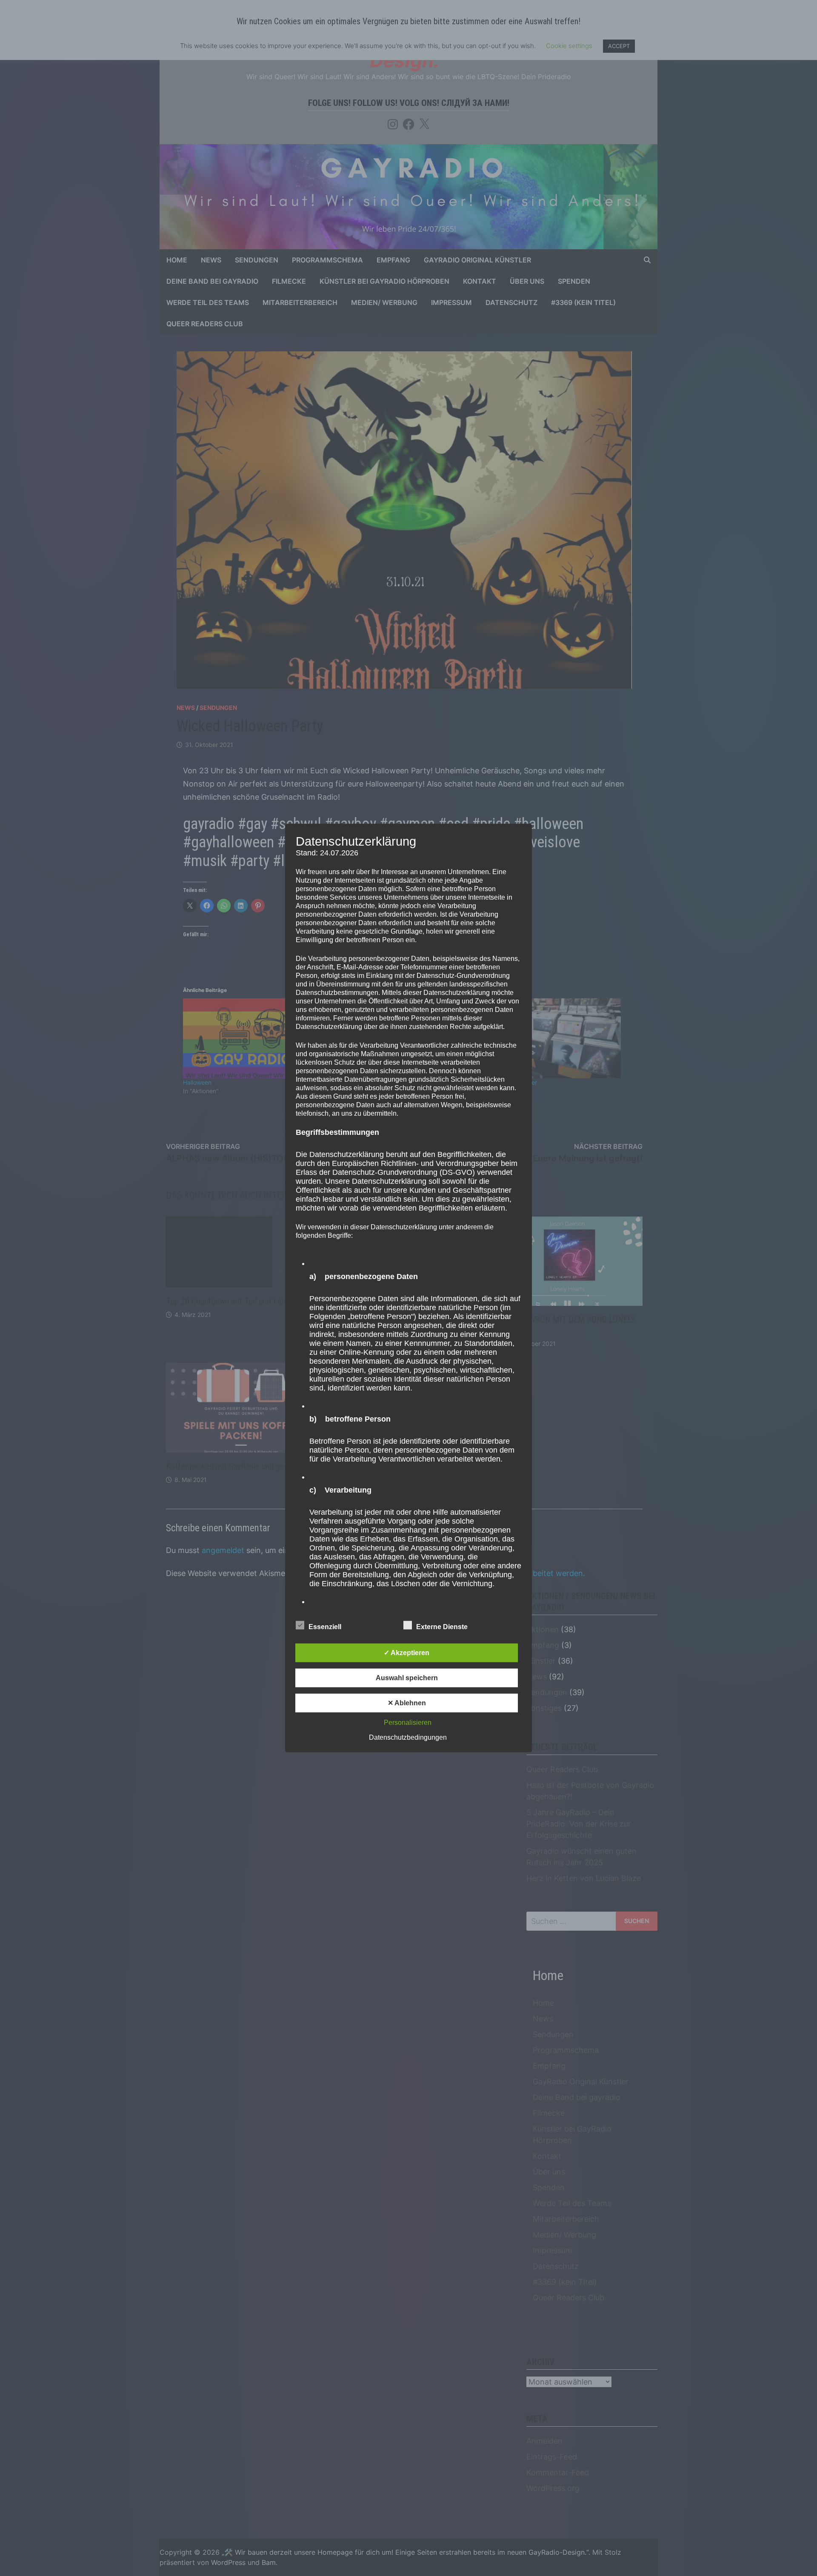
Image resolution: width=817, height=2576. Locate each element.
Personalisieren (408, 1722)
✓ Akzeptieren (407, 1652)
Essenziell (325, 1626)
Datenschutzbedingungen (408, 1737)
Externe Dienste (442, 1626)
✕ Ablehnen (407, 1703)
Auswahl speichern (407, 1677)
